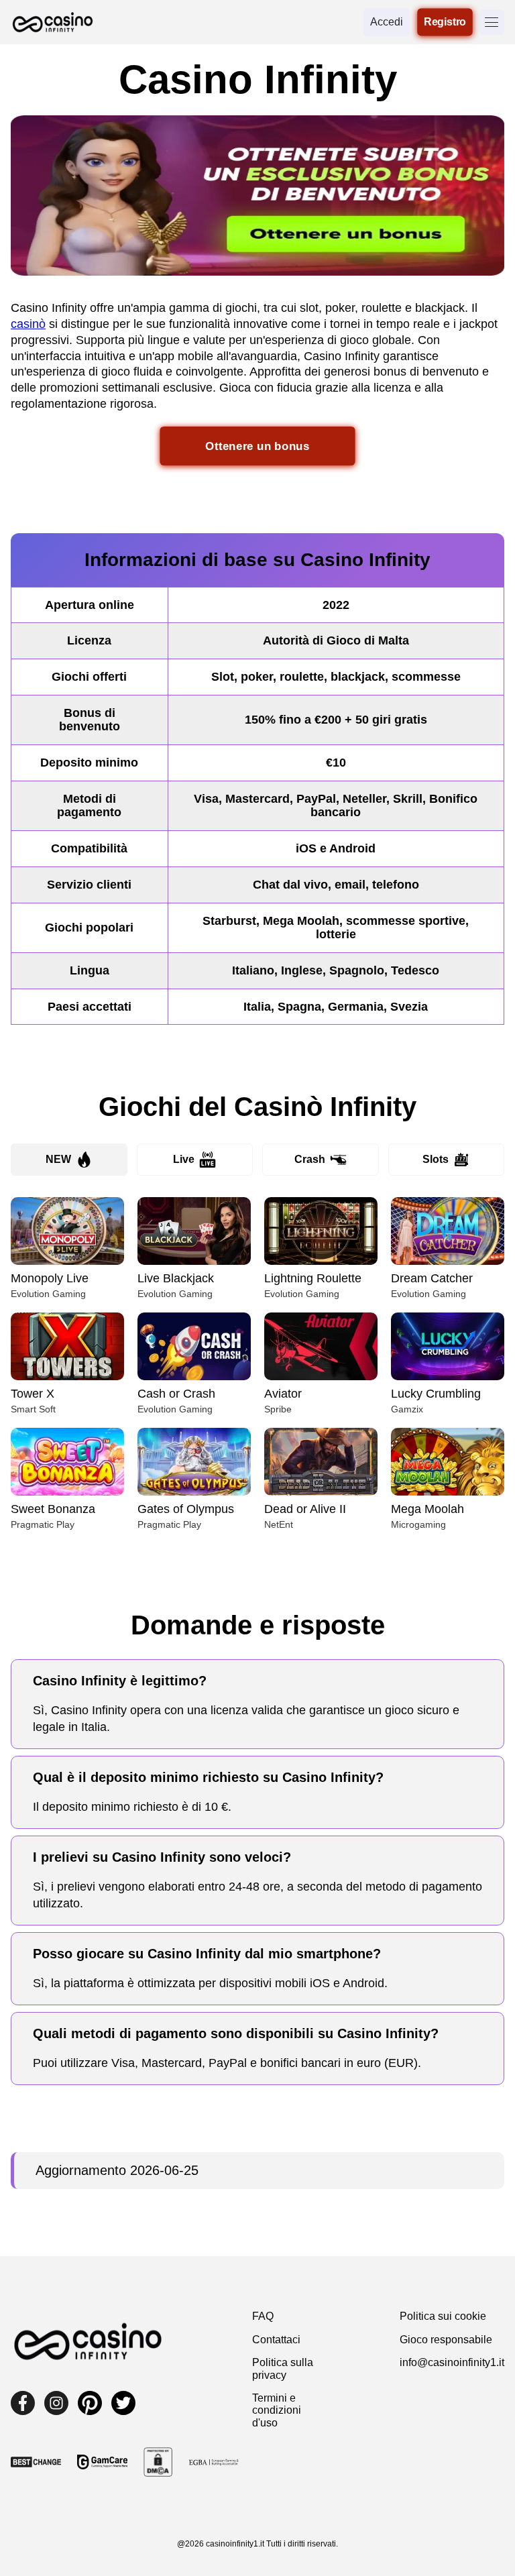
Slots (436, 1159)
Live (184, 1159)
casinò (28, 324)
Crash (310, 1159)
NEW (58, 1159)
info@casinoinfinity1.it (452, 2362)
